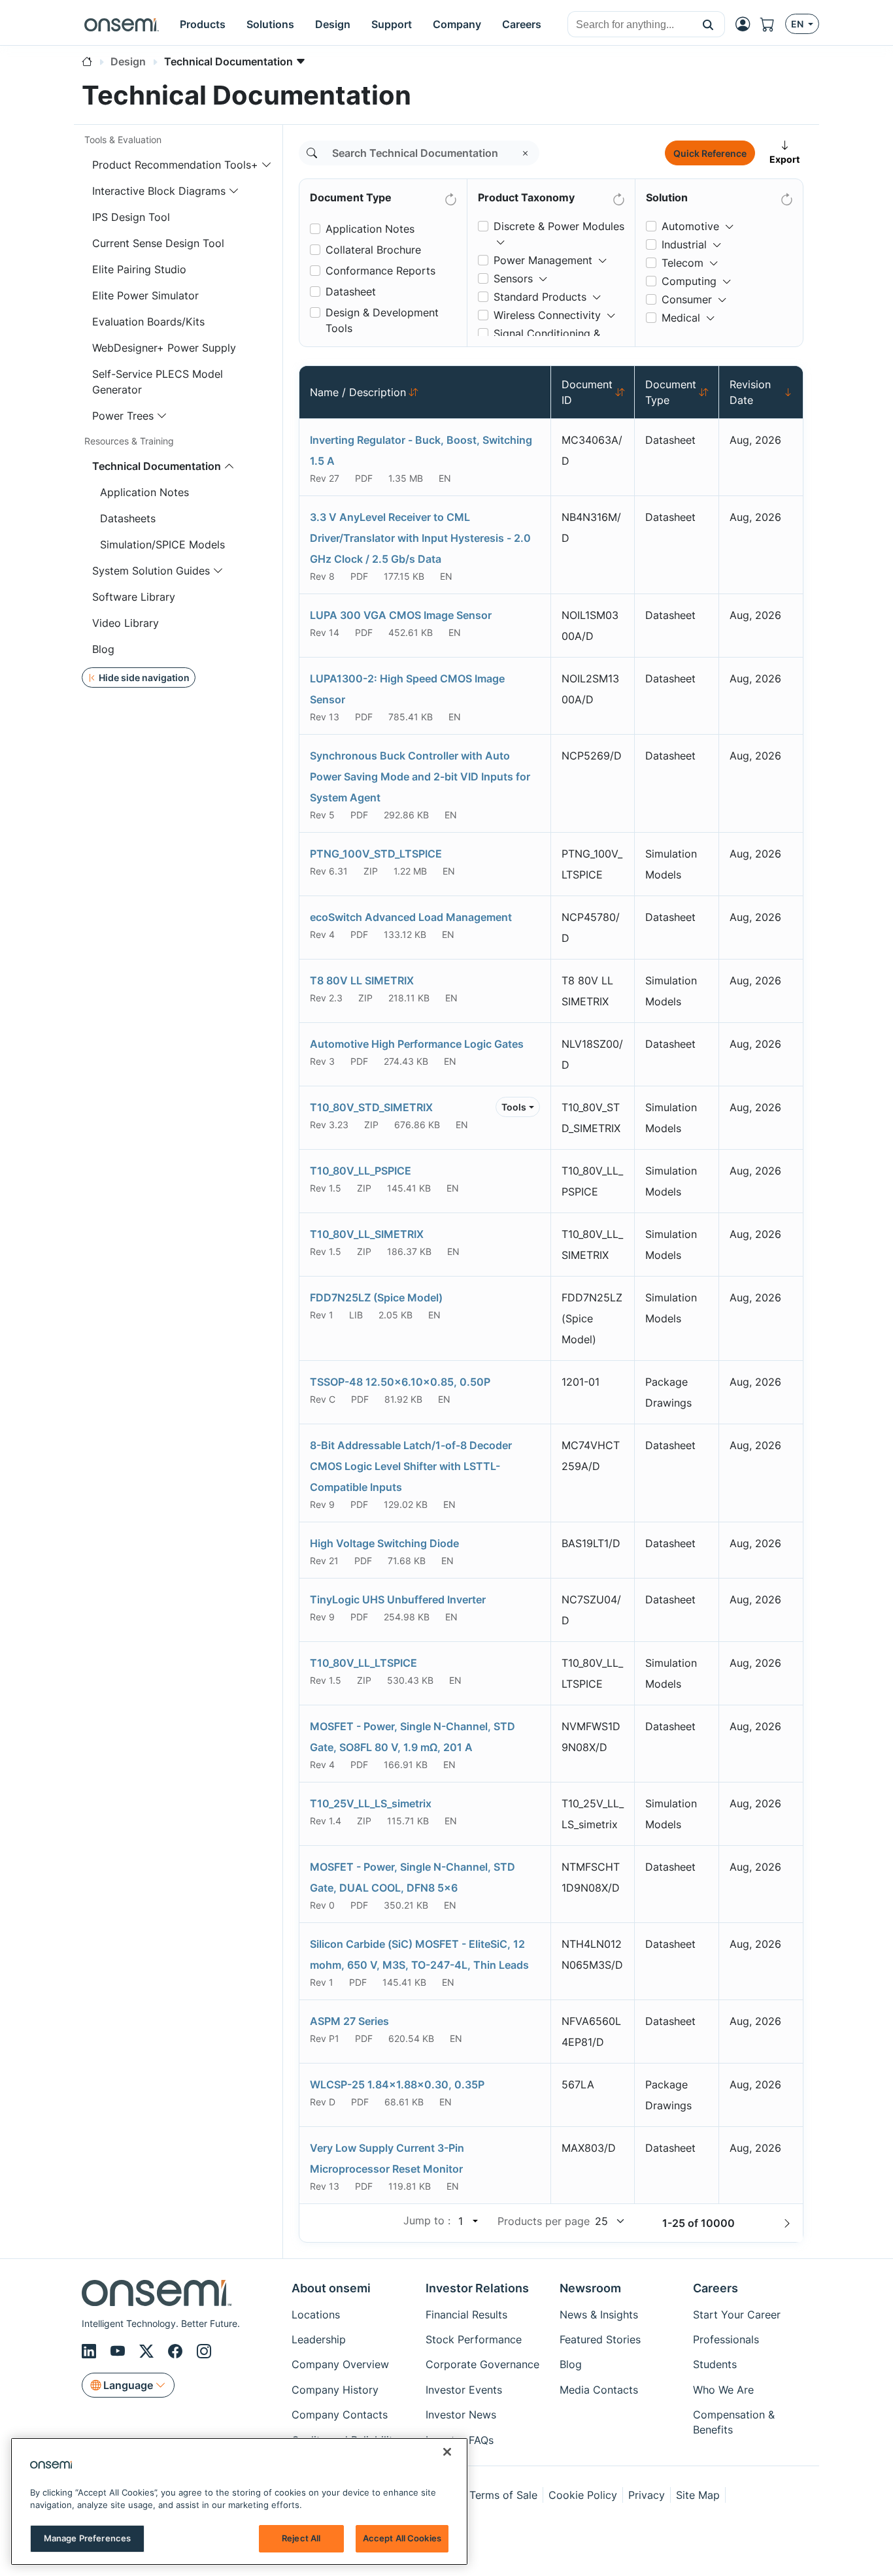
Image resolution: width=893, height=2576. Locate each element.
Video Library (126, 623)
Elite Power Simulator (145, 295)
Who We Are (723, 2390)
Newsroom (590, 2288)
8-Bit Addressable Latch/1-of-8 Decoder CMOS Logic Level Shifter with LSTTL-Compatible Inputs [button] (411, 1466)
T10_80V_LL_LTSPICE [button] (363, 1663)
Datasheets (128, 518)
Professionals (726, 2339)
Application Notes (144, 492)
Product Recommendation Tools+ (175, 165)
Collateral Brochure (373, 250)
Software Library (134, 597)
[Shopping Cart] (773, 24)
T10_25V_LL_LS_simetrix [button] (371, 1803)
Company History (335, 2390)
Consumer (687, 299)
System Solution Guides (151, 571)
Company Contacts (340, 2415)
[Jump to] (474, 2221)
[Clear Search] (526, 153)
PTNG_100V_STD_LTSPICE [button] (376, 854)
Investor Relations (477, 2288)
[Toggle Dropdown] (501, 237)
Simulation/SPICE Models (162, 544)
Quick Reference (710, 153)
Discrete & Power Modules (559, 226)
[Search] (312, 153)
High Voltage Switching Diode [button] (384, 1543)
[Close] (447, 2452)
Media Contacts (599, 2390)
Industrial (684, 244)
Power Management (543, 260)
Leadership (319, 2339)
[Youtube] (120, 2351)
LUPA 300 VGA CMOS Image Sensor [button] (401, 615)
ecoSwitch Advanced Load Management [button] (411, 917)
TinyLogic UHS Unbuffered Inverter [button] (398, 1599)
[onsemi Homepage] (122, 24)
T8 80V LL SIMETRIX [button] (362, 980)
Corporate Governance (482, 2364)
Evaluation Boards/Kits (148, 322)
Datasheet (351, 292)
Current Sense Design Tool (158, 243)
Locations (316, 2315)
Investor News (461, 2415)
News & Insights (599, 2315)
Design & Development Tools (382, 320)
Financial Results (466, 2315)
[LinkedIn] (91, 2351)
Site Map (698, 2495)
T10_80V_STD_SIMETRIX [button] (371, 1107)
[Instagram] (204, 2351)
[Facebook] (177, 2351)
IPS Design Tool (131, 217)
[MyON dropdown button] (747, 24)
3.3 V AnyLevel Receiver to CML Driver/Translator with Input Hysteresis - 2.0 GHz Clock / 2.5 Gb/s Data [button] (420, 538)
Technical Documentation (157, 466)
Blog (103, 649)
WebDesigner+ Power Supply (164, 348)
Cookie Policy (583, 2495)
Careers (716, 2288)
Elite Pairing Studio (139, 269)
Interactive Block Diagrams (159, 191)
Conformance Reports (380, 271)
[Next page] (787, 2223)
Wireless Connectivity (547, 315)
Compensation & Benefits (734, 2422)
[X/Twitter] (148, 2351)
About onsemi (331, 2288)
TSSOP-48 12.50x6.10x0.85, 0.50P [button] (400, 1382)
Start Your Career (737, 2315)
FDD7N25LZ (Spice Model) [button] (376, 1297)
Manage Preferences (87, 2538)
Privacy (647, 2495)
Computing (689, 281)
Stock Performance (474, 2339)
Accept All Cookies (402, 2538)
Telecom (682, 263)
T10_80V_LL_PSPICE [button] (361, 1171)
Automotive (690, 226)
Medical (681, 318)
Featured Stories (600, 2339)
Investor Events (464, 2390)
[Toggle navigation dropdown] (267, 165)
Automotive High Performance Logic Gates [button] (417, 1044)
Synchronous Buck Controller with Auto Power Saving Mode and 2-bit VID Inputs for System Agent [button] (420, 777)
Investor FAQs (460, 2440)
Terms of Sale (503, 2495)
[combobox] (630, 25)
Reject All (301, 2538)
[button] (708, 24)
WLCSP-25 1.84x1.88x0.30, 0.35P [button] (397, 2084)
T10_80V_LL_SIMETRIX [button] (367, 1234)
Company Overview (340, 2364)
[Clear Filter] (450, 197)
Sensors (513, 278)
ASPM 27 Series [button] (349, 2021)
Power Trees (123, 416)
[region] (239, 2501)
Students (715, 2364)
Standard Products (540, 297)
